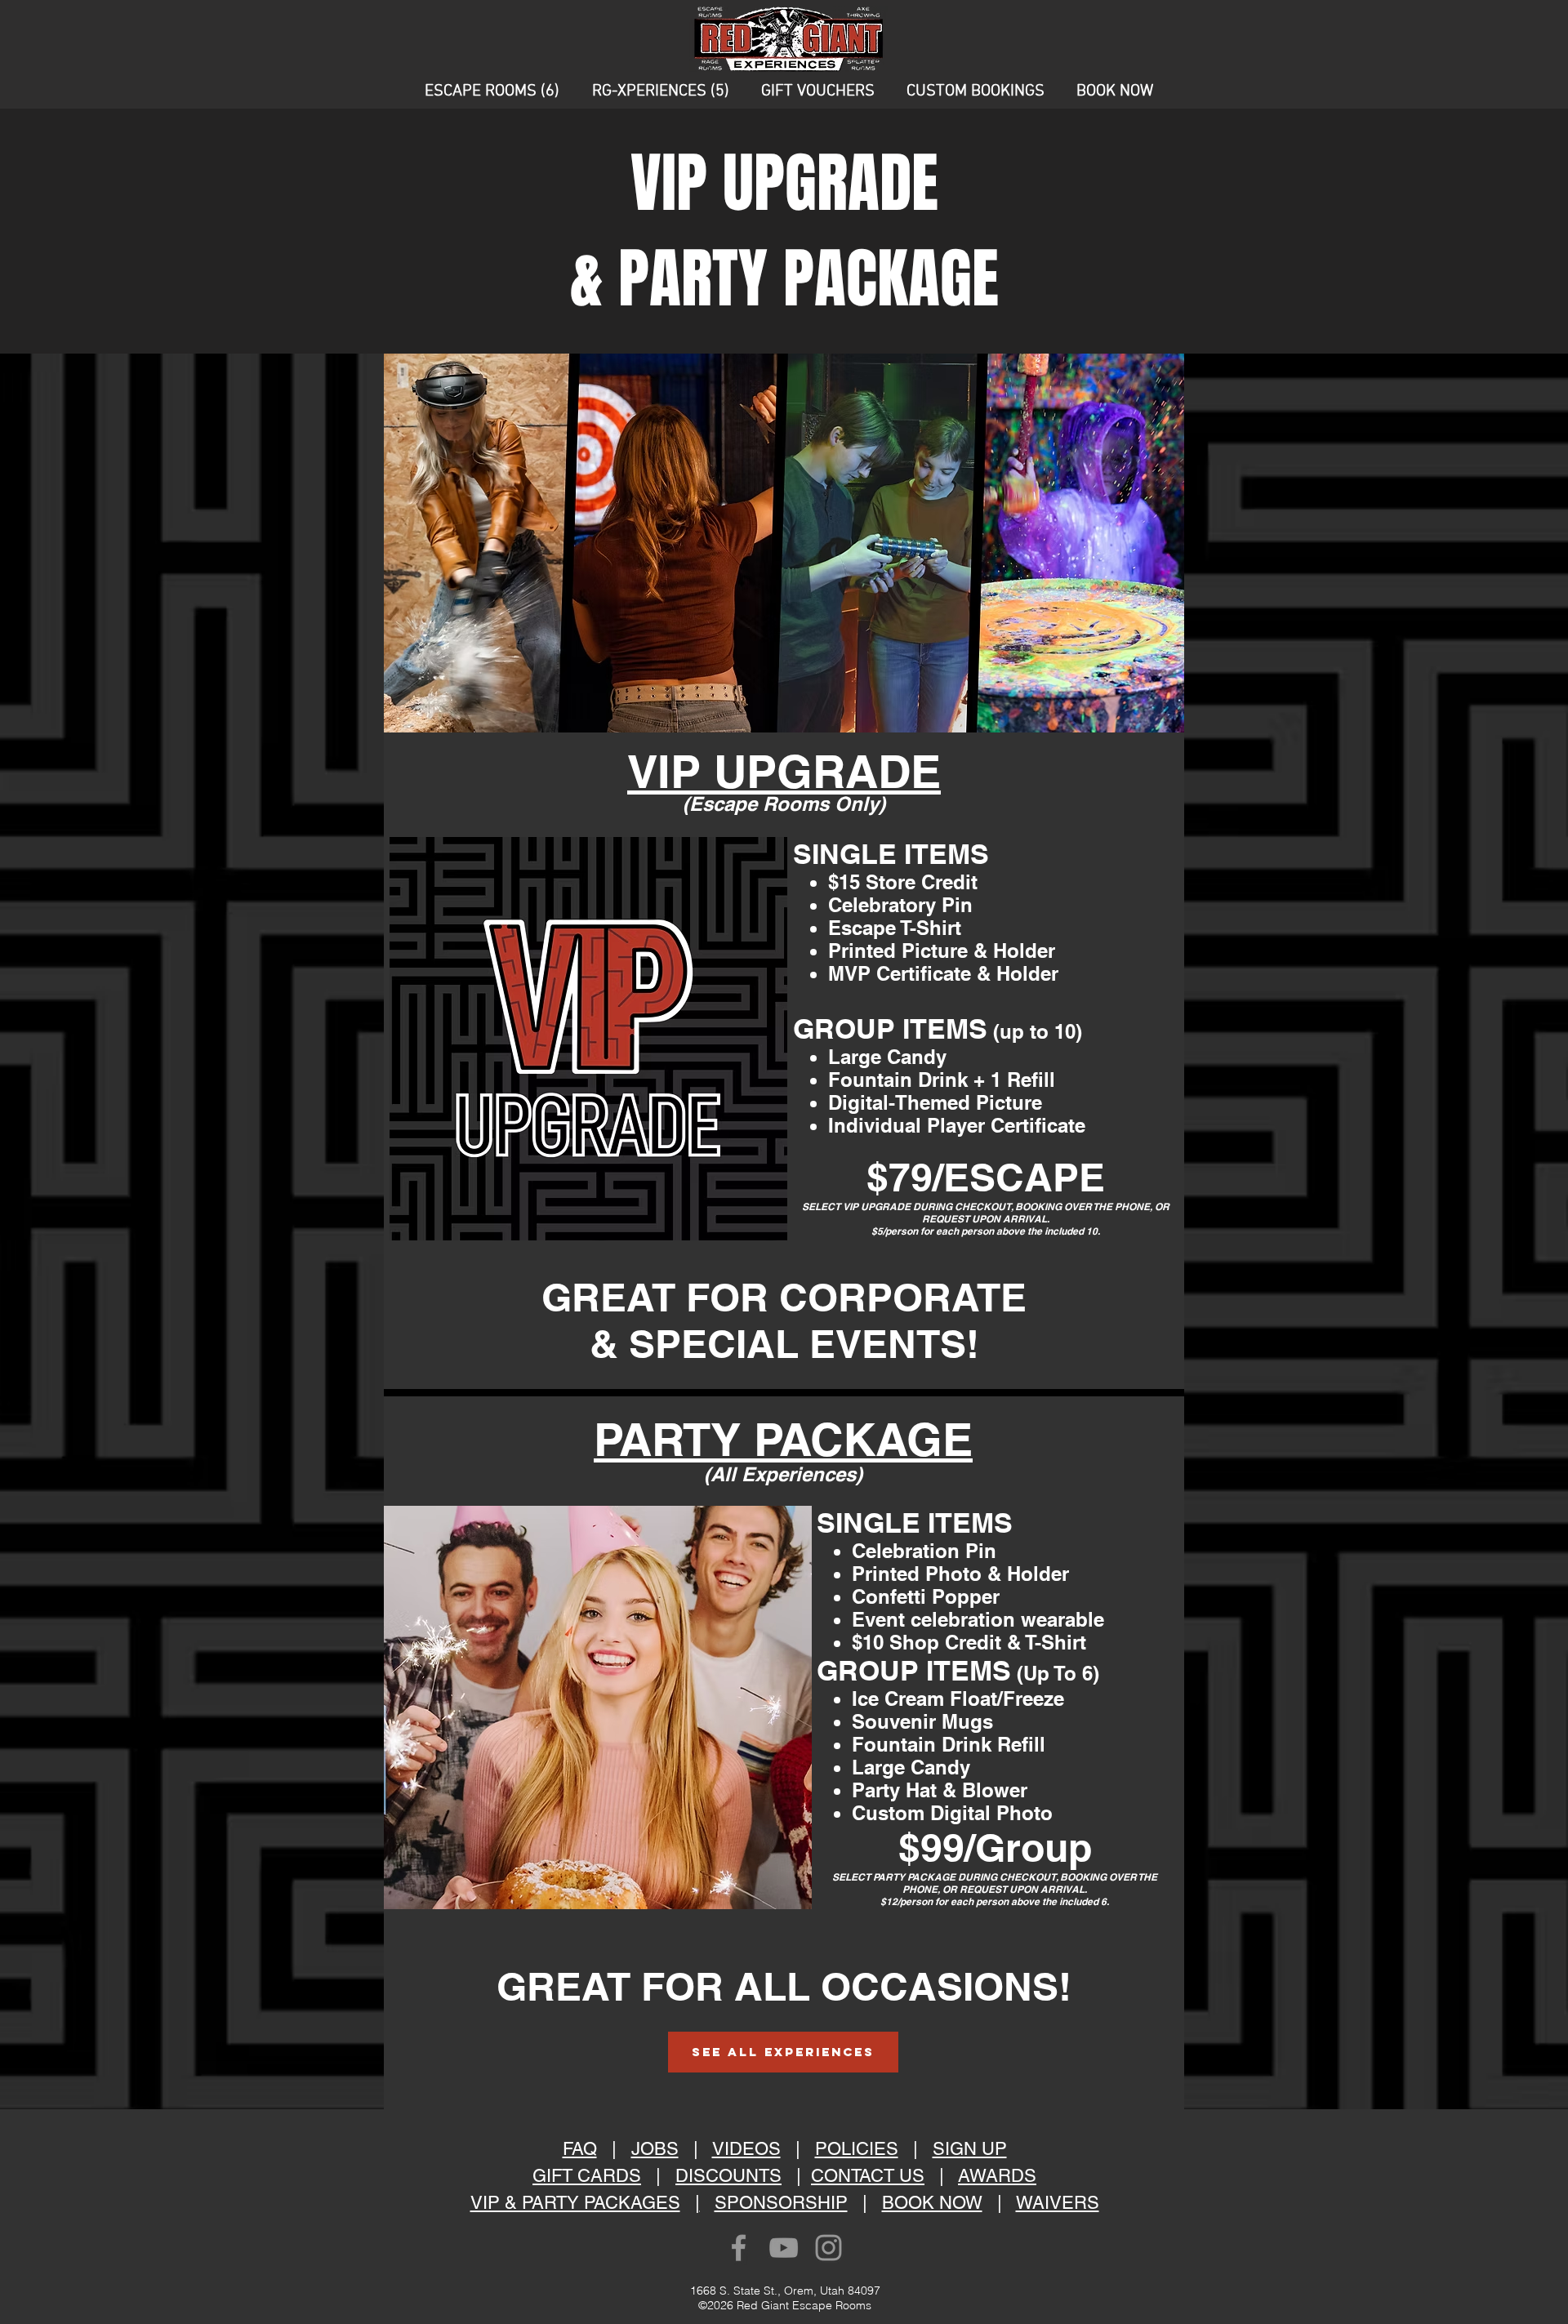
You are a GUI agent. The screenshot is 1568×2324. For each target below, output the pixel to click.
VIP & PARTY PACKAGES (575, 2203)
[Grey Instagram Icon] (829, 2248)
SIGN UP (970, 2149)
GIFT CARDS (587, 2176)
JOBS (655, 2149)
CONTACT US (868, 2176)
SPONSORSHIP (781, 2203)
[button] (492, 91)
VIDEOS (746, 2149)
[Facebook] (739, 2248)
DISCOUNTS (728, 2176)
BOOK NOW (932, 2203)
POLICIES (857, 2149)
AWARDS (997, 2176)
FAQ (580, 2149)
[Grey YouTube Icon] (784, 2248)
